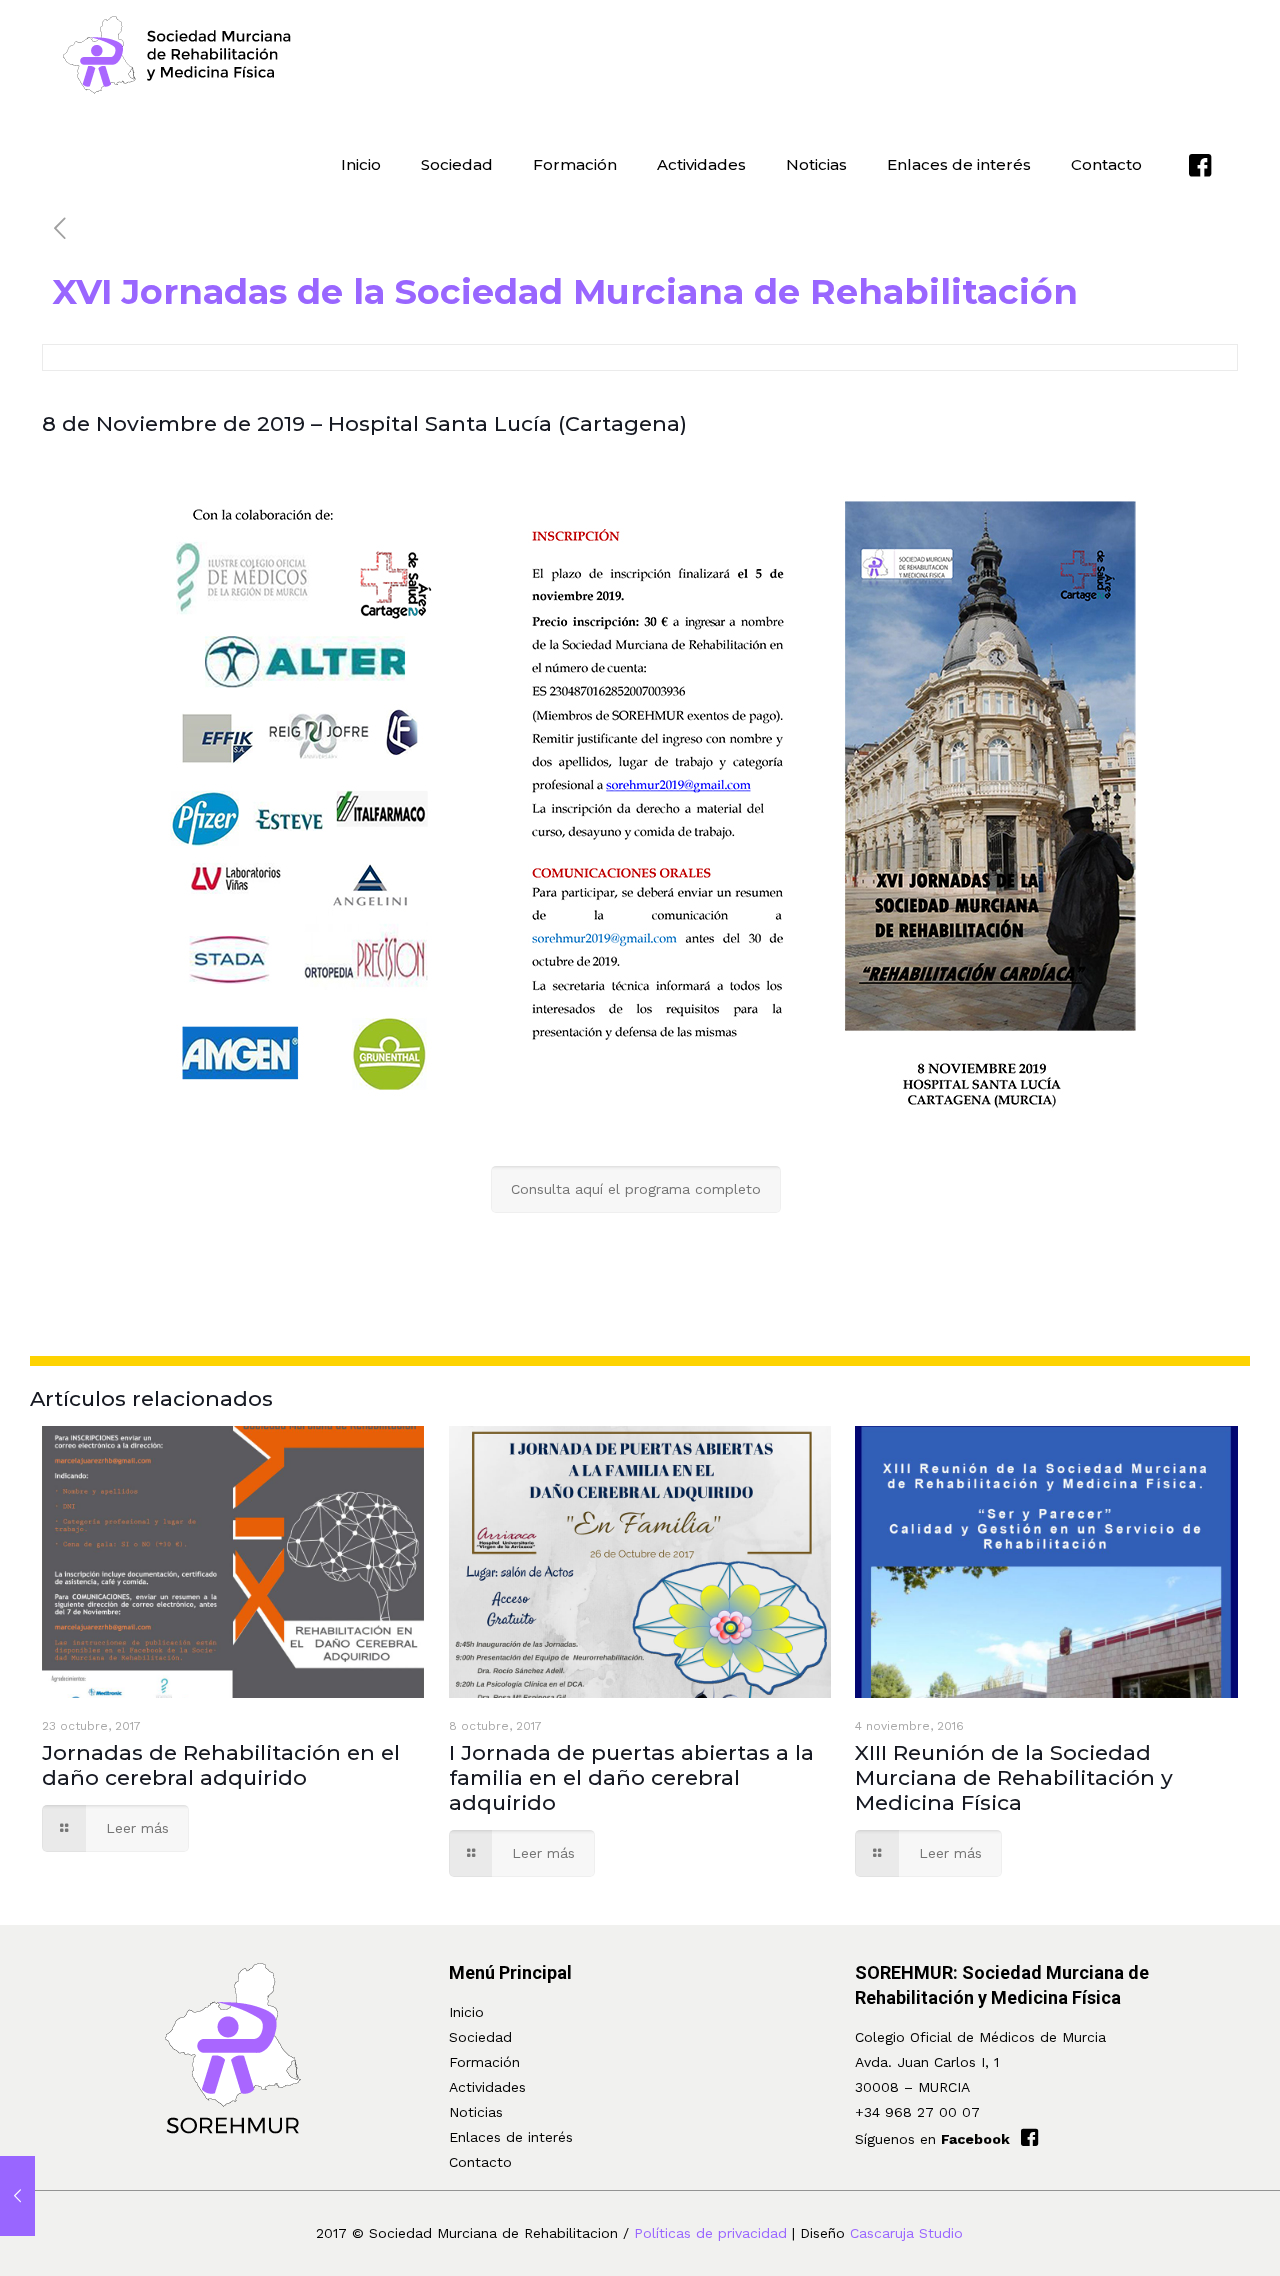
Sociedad (480, 2037)
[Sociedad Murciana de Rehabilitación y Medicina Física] (177, 55)
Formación (484, 2062)
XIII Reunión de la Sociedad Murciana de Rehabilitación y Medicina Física (1014, 1777)
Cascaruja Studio (906, 2233)
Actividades (487, 2087)
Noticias (476, 2112)
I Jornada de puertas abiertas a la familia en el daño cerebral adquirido (631, 1777)
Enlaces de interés (511, 2137)
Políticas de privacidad (710, 2233)
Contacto (480, 2162)
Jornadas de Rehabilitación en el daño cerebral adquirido (221, 1765)
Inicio (466, 2012)
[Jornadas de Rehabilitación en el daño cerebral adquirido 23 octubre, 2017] (17, 2196)
